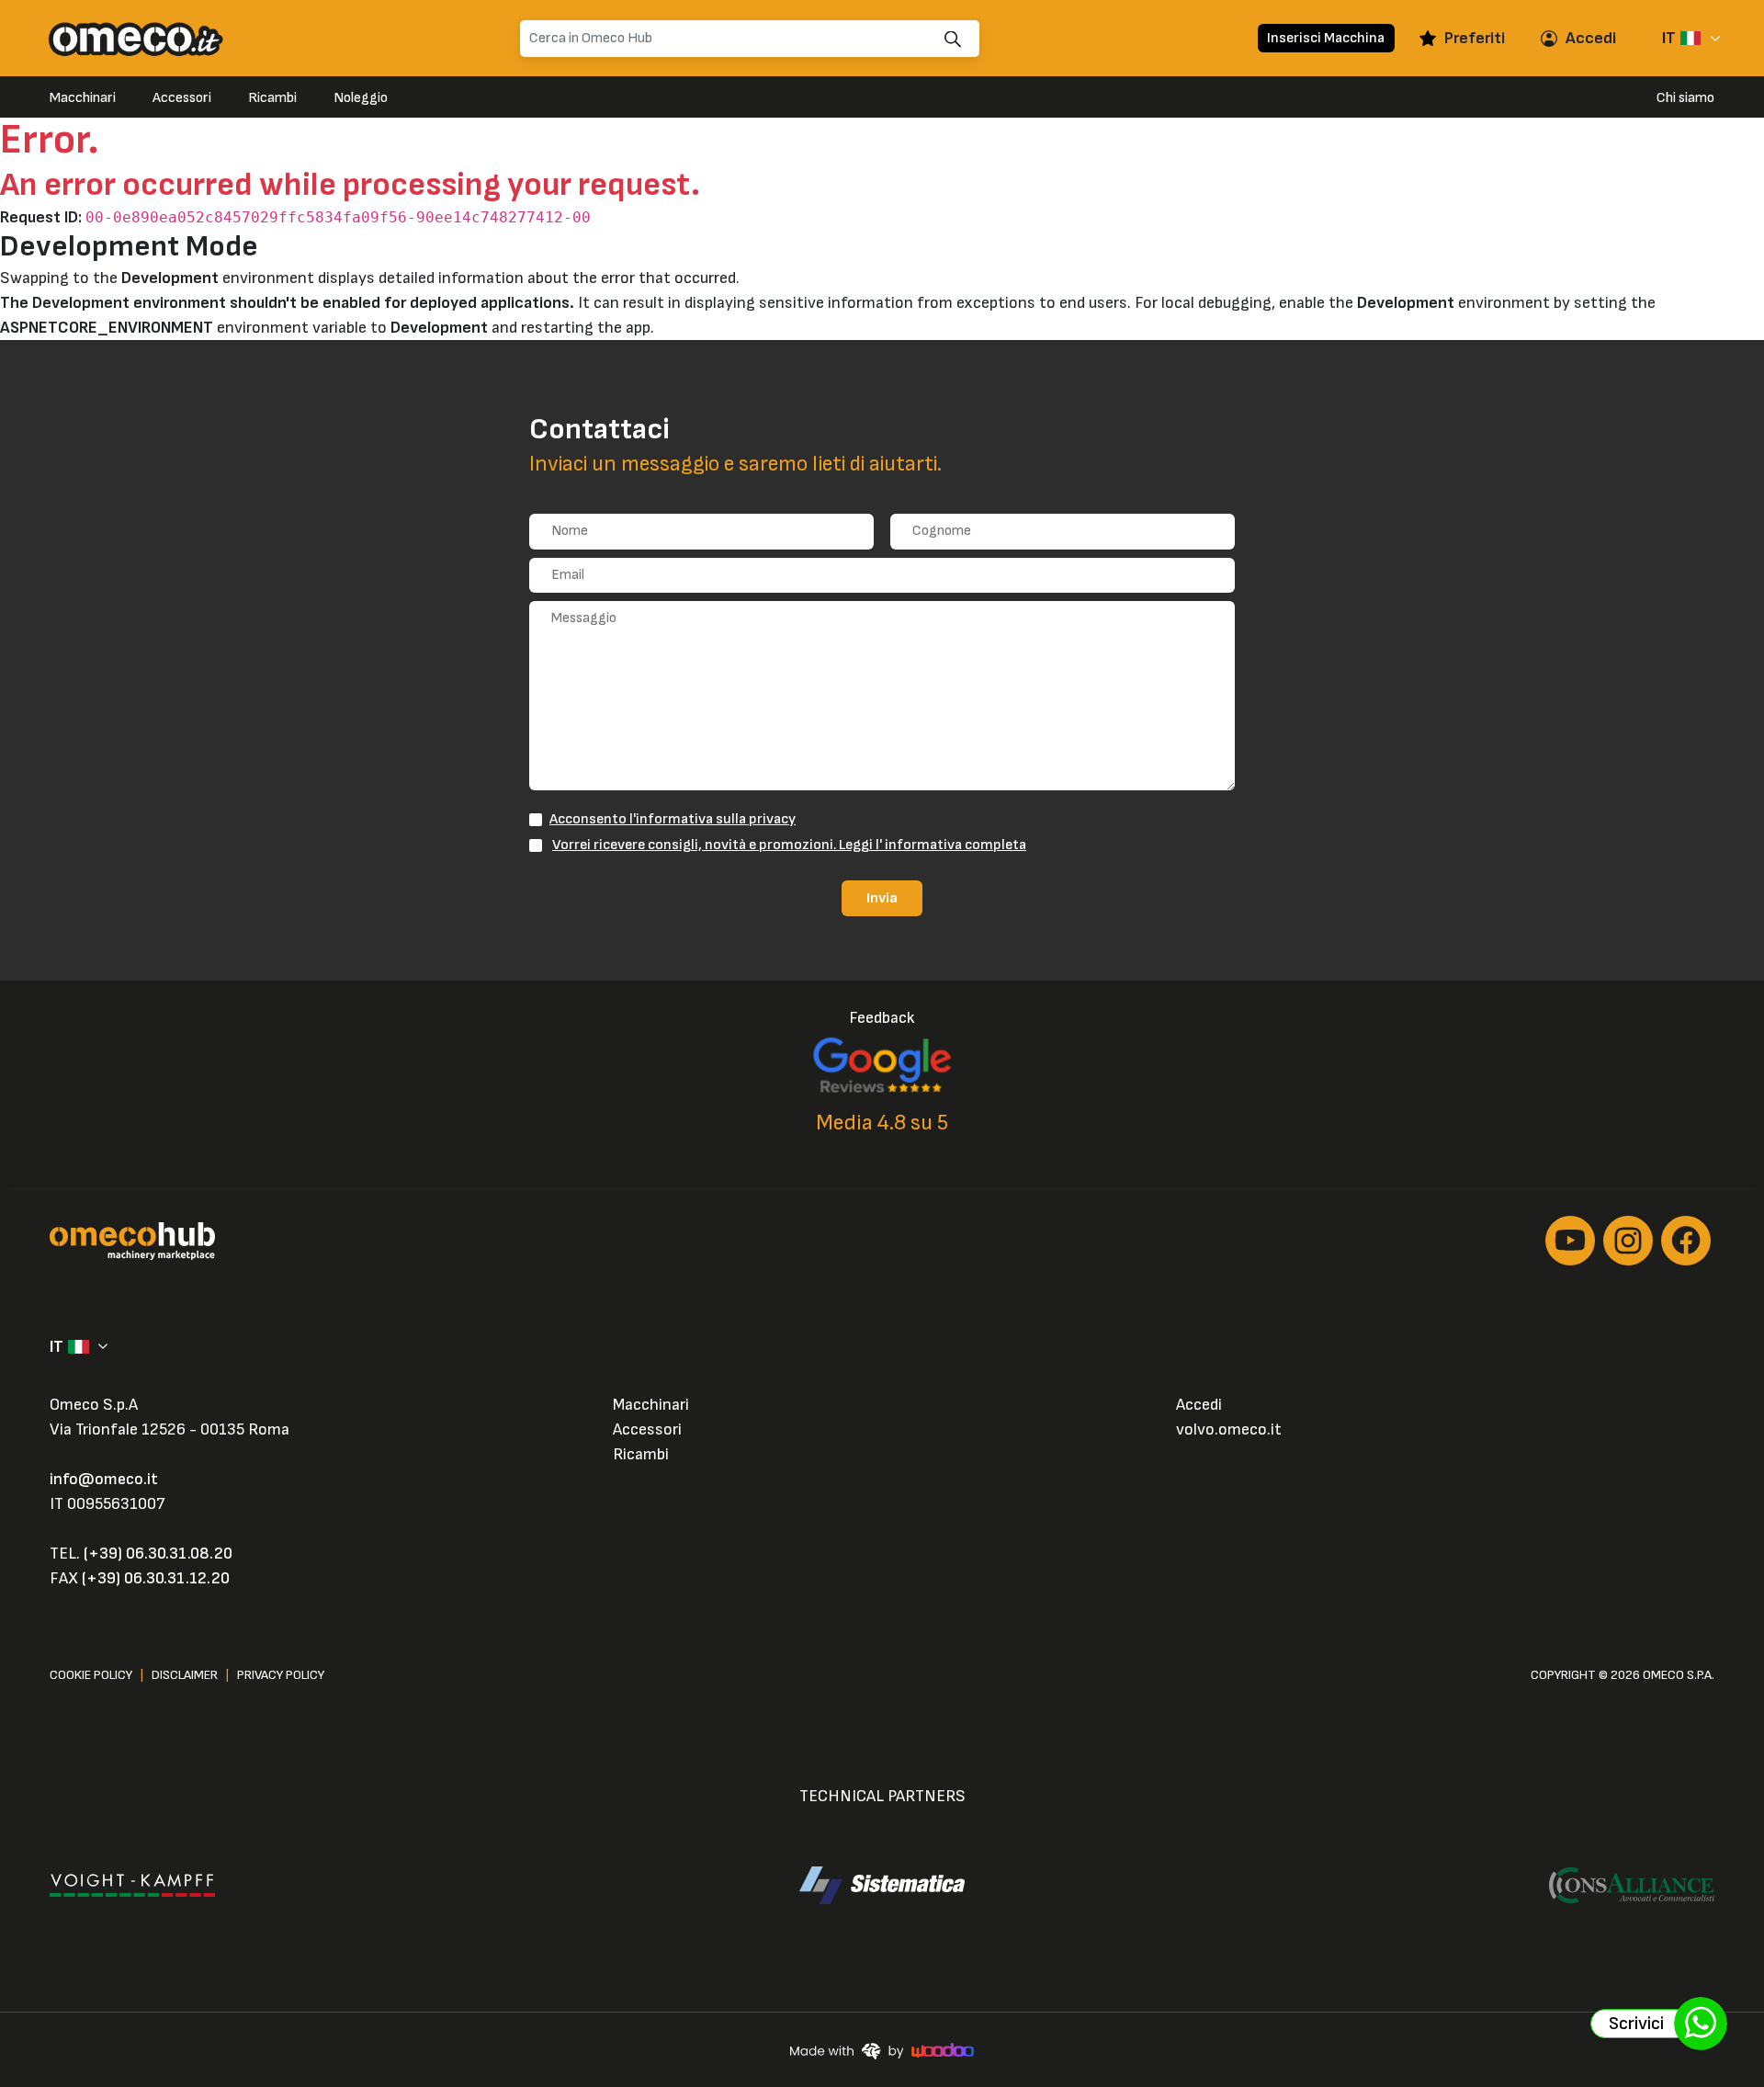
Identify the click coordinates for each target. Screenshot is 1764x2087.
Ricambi (272, 98)
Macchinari (83, 98)
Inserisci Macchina (1326, 38)
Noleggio (361, 98)
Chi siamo (1685, 98)
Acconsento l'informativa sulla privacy (673, 819)
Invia (882, 898)
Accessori (182, 98)
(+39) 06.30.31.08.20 (158, 1554)
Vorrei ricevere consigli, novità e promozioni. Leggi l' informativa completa (789, 845)
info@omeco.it (104, 1479)
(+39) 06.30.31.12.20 (156, 1578)
